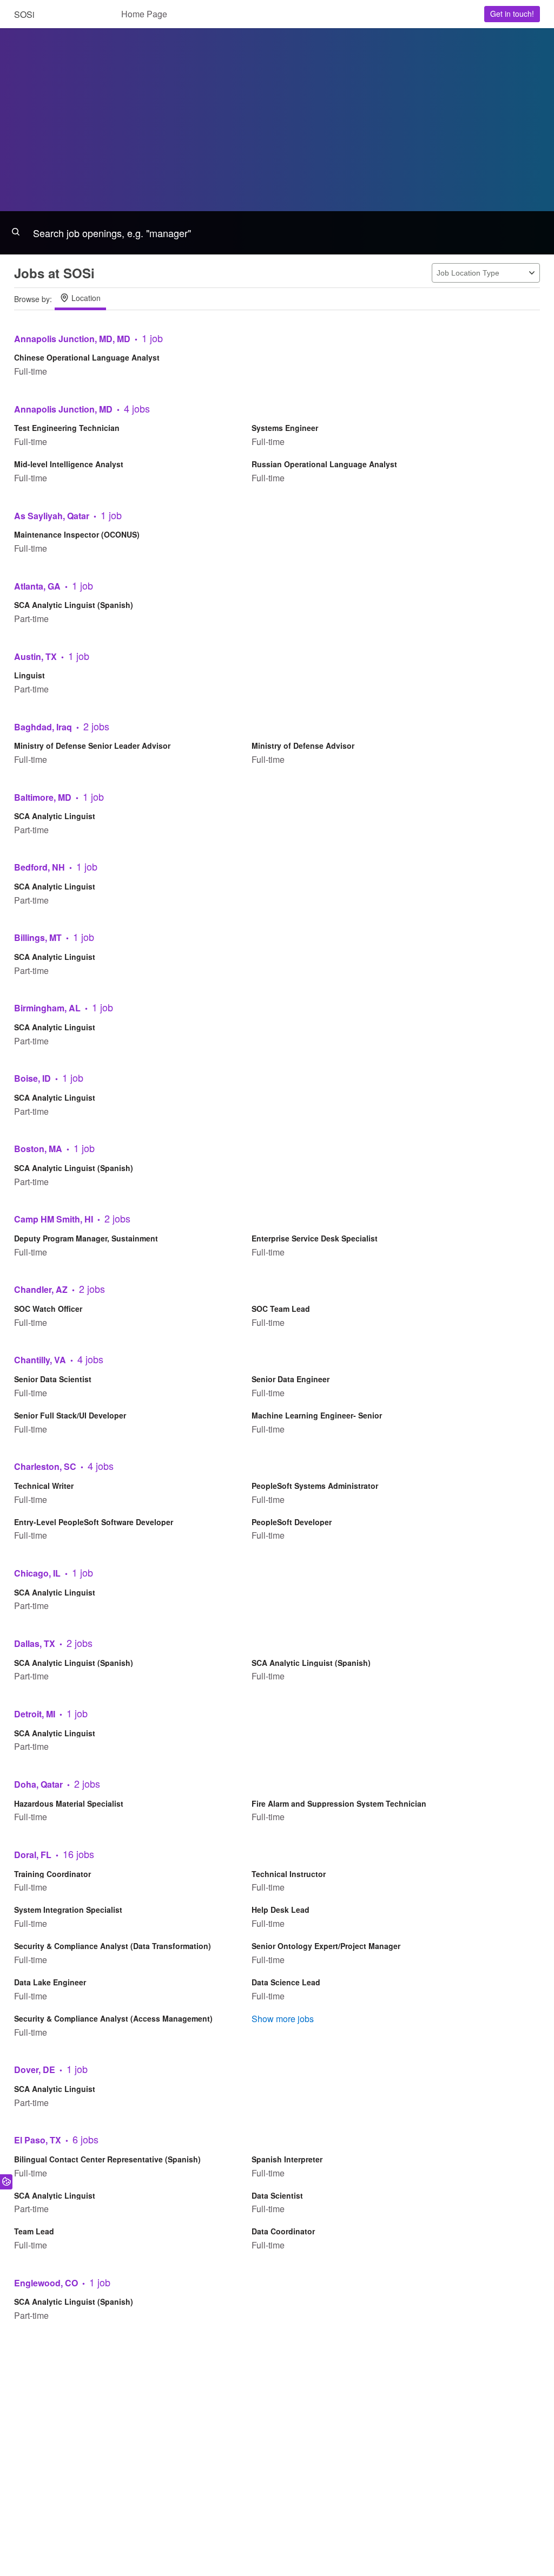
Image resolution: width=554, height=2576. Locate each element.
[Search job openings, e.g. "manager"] (277, 233)
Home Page (144, 14)
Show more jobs (283, 2019)
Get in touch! (512, 14)
